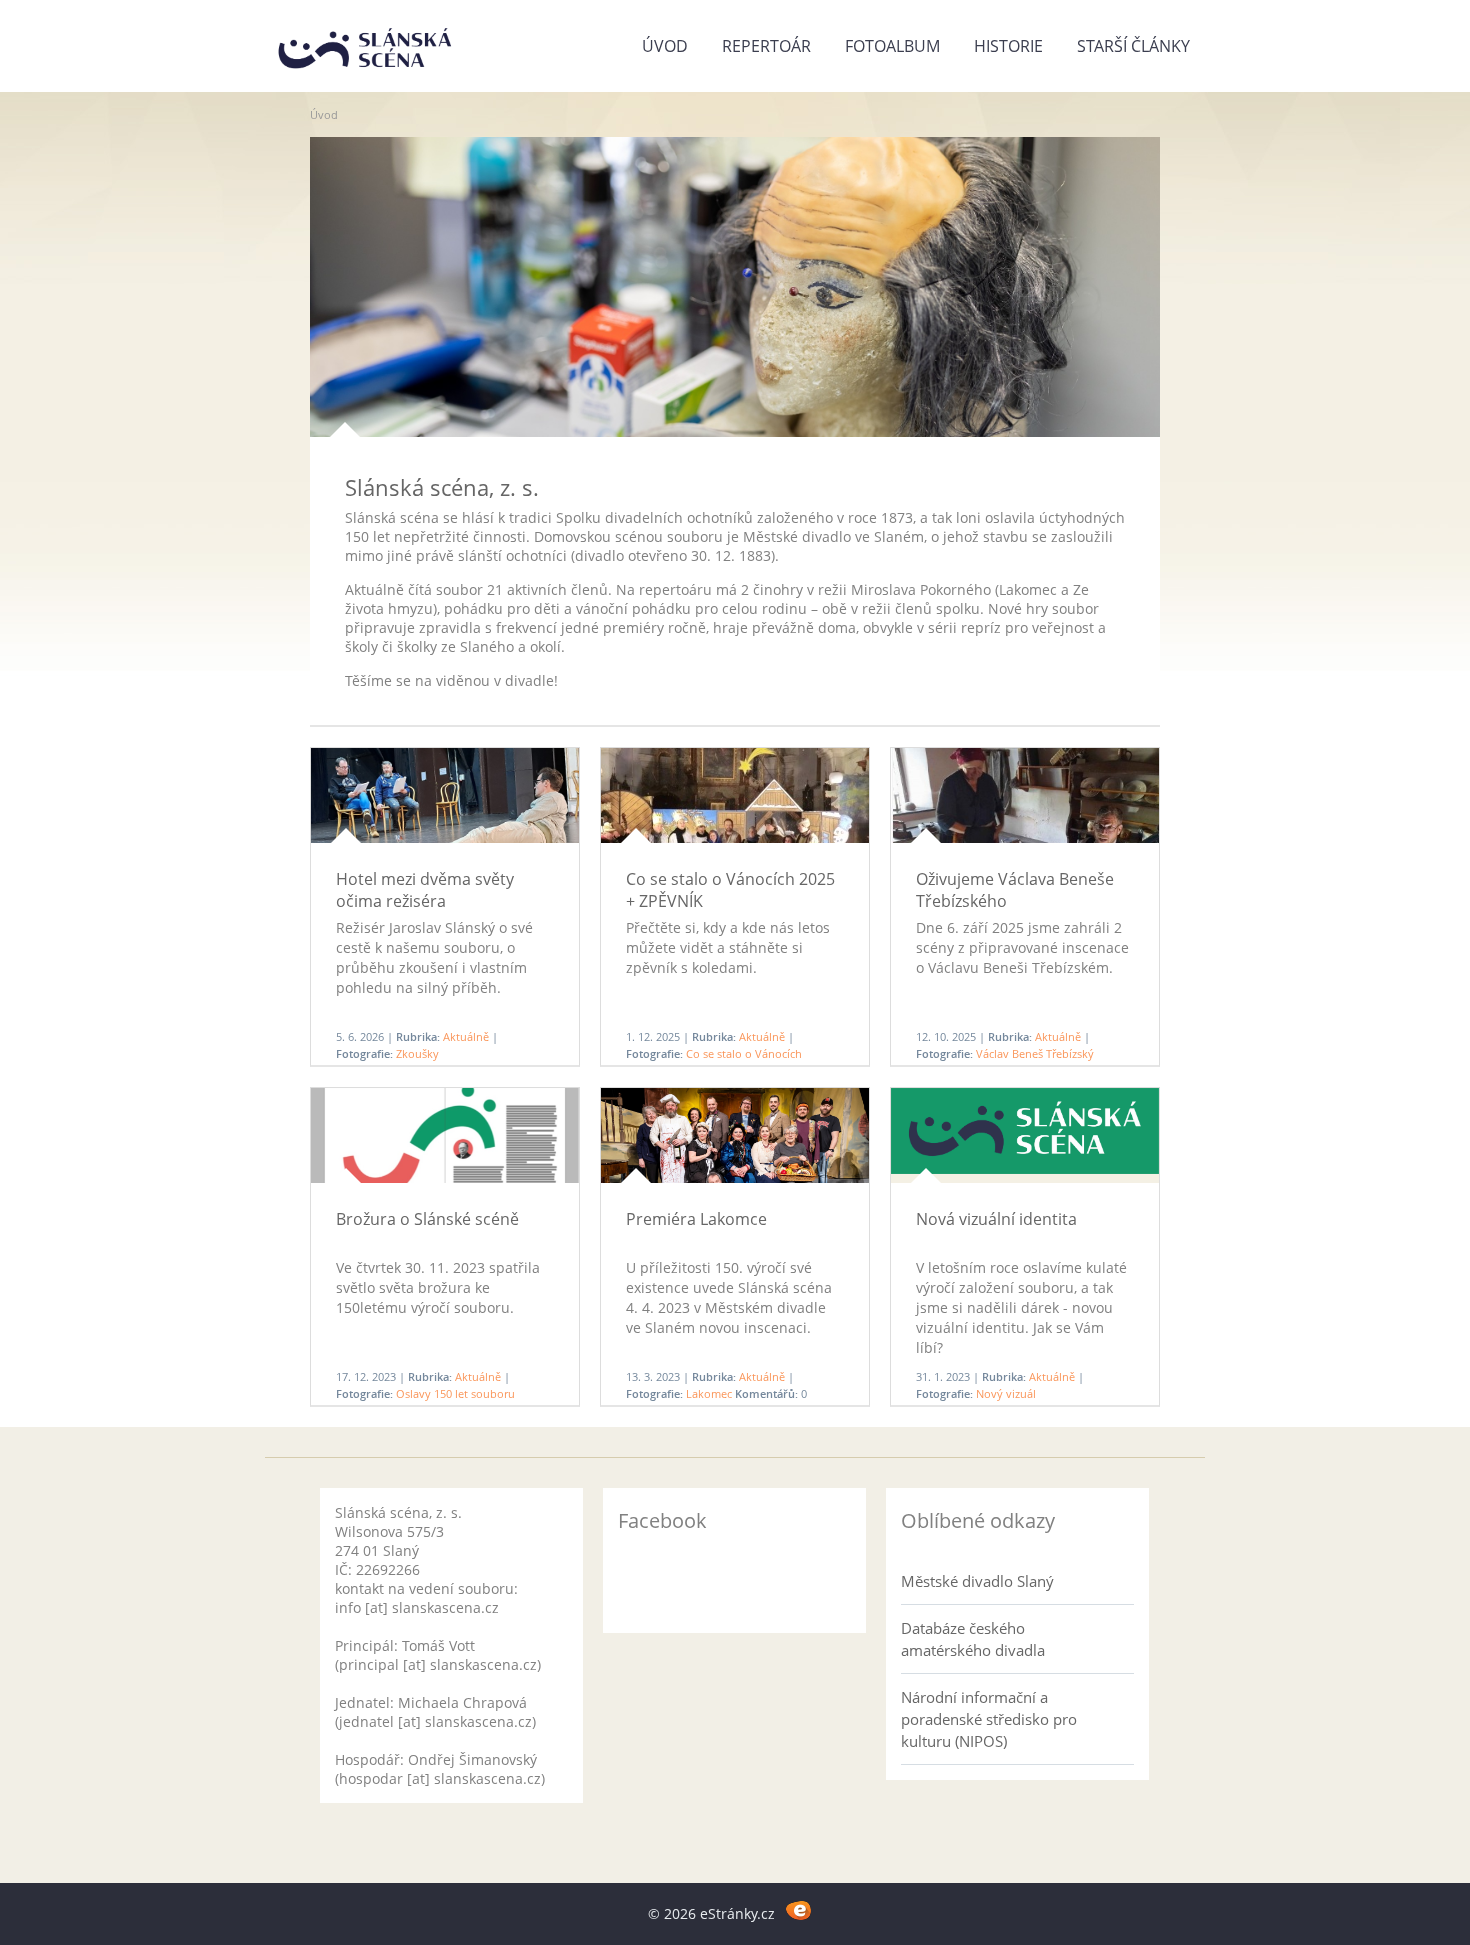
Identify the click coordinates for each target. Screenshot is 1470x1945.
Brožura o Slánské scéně (427, 1219)
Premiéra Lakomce (696, 1219)
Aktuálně (466, 1036)
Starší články (1133, 46)
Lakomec (709, 1393)
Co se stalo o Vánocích (744, 1053)
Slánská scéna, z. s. (442, 487)
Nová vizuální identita (996, 1219)
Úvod (665, 46)
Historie (1008, 46)
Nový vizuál (1006, 1393)
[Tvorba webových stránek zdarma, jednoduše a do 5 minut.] (798, 1910)
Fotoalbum (892, 46)
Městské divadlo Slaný (977, 1581)
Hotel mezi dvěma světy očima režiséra (425, 890)
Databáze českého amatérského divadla (973, 1639)
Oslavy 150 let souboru (455, 1393)
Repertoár (766, 46)
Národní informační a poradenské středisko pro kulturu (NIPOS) (989, 1719)
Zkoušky (417, 1053)
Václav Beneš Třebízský (1035, 1053)
